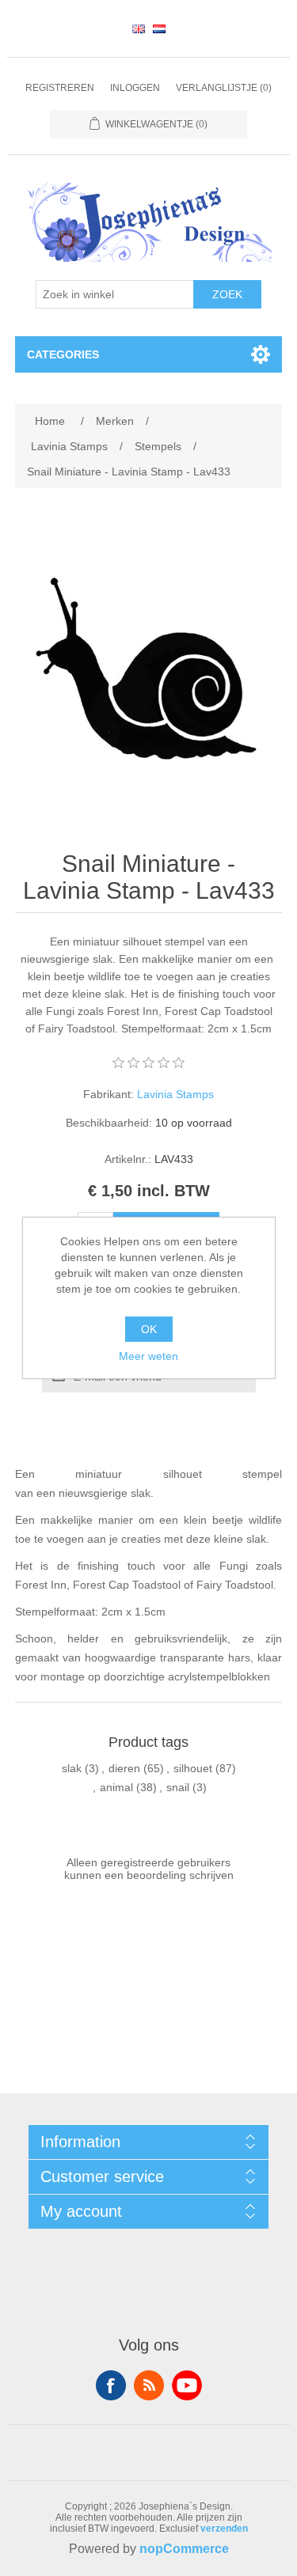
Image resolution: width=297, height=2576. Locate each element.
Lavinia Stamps (175, 1094)
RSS (149, 2385)
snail (178, 1787)
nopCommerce (184, 2549)
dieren (124, 1768)
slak (72, 1768)
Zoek (227, 294)
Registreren (60, 88)
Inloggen (135, 88)
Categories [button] (63, 354)
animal (116, 1787)
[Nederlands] (159, 28)
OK (149, 1329)
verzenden (224, 2529)
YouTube (187, 2385)
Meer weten (148, 1356)
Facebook (111, 2385)
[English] (139, 28)
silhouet (193, 1768)
